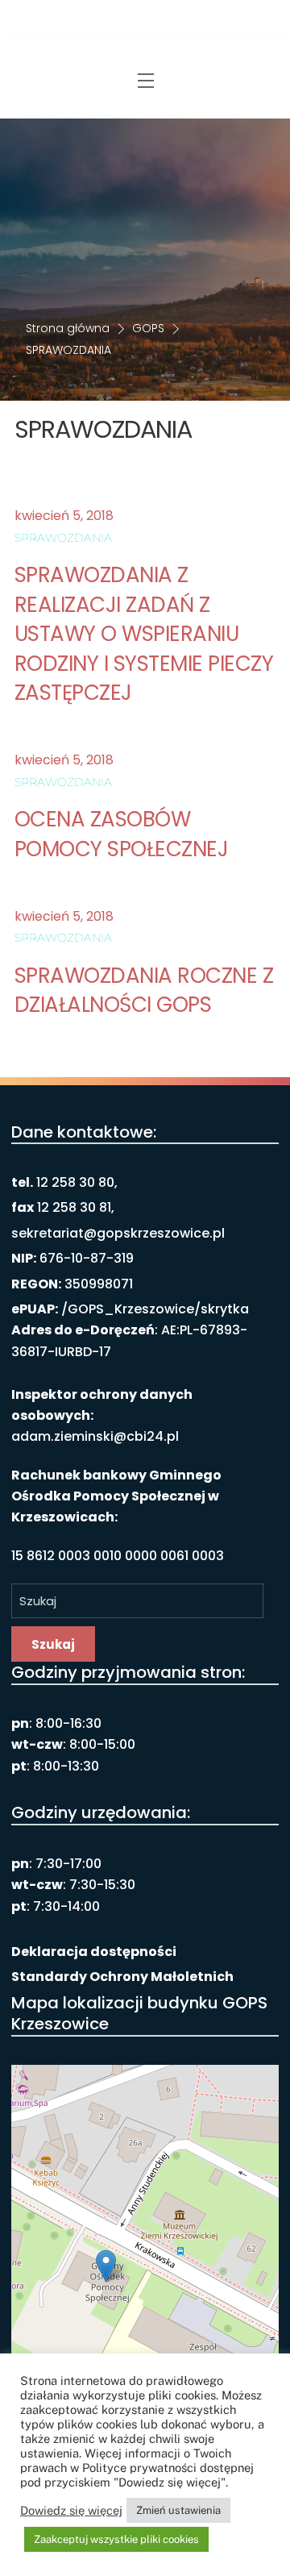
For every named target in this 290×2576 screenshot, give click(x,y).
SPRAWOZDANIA (63, 538)
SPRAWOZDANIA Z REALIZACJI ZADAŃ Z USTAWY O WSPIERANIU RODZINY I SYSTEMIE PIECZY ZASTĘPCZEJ (144, 634)
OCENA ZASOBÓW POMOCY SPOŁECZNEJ (121, 834)
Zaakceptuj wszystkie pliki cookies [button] (116, 2539)
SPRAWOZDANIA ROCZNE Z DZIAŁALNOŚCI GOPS (144, 990)
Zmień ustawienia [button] (178, 2510)
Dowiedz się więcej (71, 2510)
